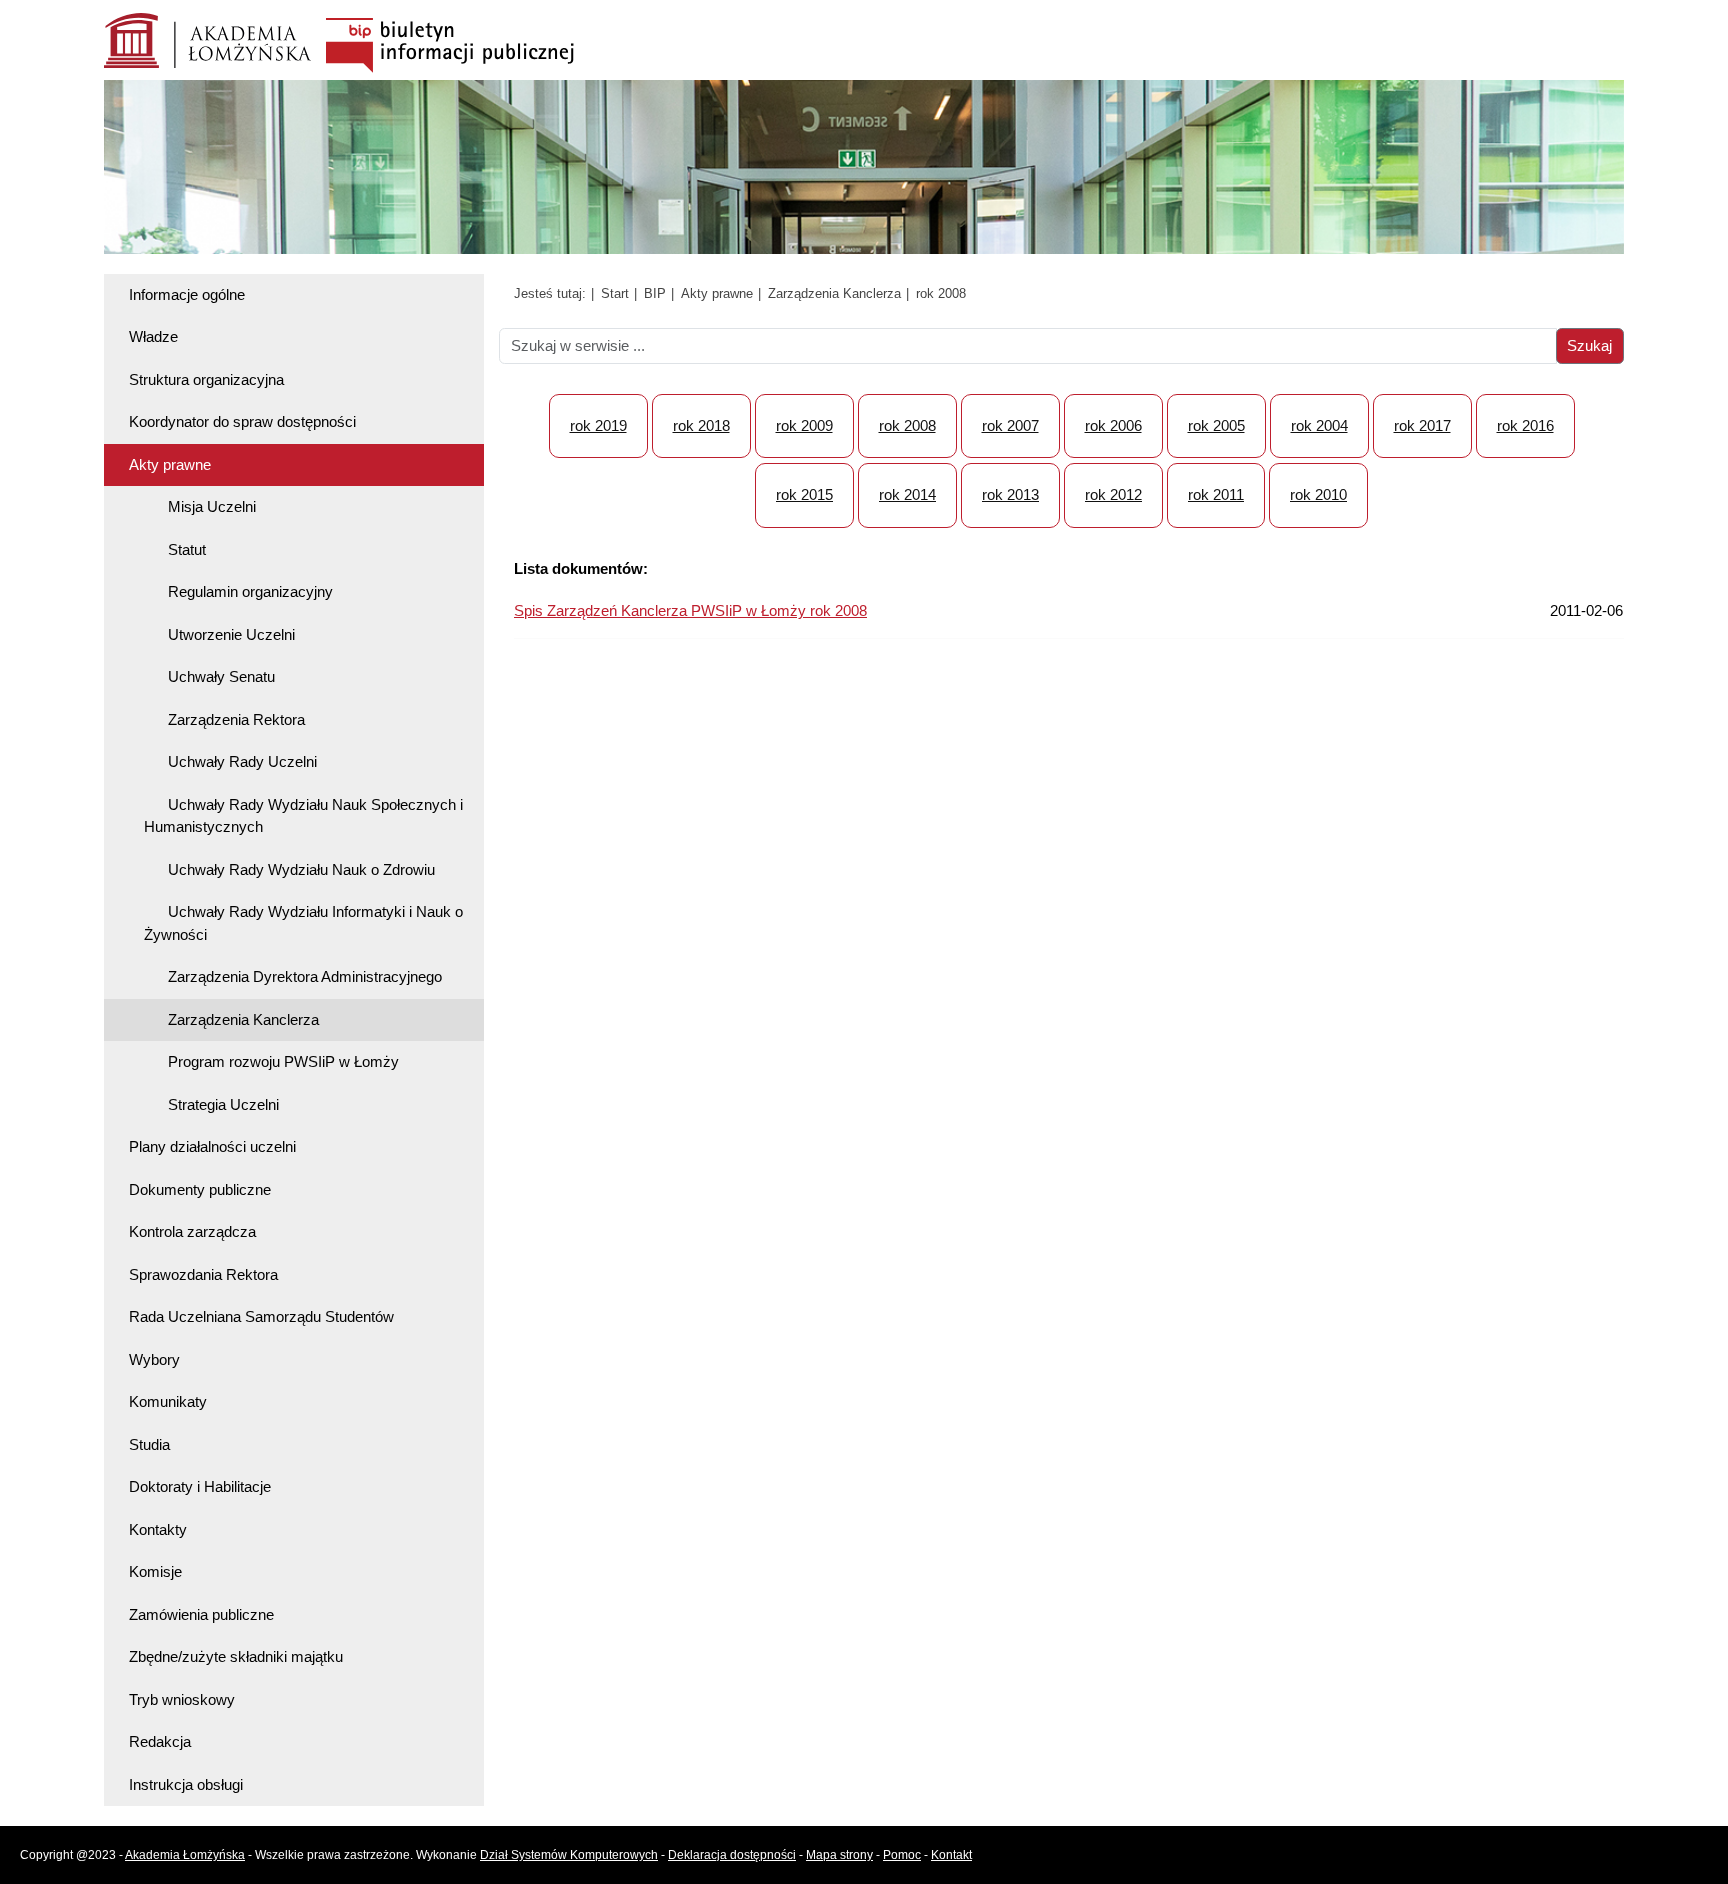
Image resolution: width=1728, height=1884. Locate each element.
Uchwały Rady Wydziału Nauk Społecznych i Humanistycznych (303, 816)
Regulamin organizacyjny (250, 591)
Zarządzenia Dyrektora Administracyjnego (305, 976)
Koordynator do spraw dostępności (242, 421)
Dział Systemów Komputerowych (569, 1855)
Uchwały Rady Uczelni (242, 761)
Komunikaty (168, 1401)
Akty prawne (170, 464)
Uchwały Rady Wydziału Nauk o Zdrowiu (301, 869)
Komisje (155, 1571)
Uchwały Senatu (221, 676)
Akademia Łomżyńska (185, 1855)
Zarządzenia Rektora (236, 719)
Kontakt (951, 1855)
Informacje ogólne (187, 294)
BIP (655, 293)
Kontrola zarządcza (192, 1231)
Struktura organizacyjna (206, 379)
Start (615, 293)
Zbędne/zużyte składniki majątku (236, 1656)
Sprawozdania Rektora (203, 1274)
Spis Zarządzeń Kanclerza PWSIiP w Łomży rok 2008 (690, 610)
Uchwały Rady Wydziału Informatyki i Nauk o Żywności (303, 923)
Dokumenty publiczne (200, 1189)
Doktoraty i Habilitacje (200, 1486)
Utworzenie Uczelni (231, 634)
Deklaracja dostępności (732, 1855)
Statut (187, 549)
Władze (153, 336)
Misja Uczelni (212, 506)
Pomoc (902, 1855)
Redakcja (160, 1741)
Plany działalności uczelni (212, 1146)
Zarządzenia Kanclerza (243, 1019)
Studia (149, 1444)
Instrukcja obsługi (186, 1784)
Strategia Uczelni (223, 1104)
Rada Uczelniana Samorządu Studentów (261, 1316)
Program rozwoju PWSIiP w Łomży (283, 1061)
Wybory (154, 1359)
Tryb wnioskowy (182, 1699)
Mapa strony (839, 1855)
